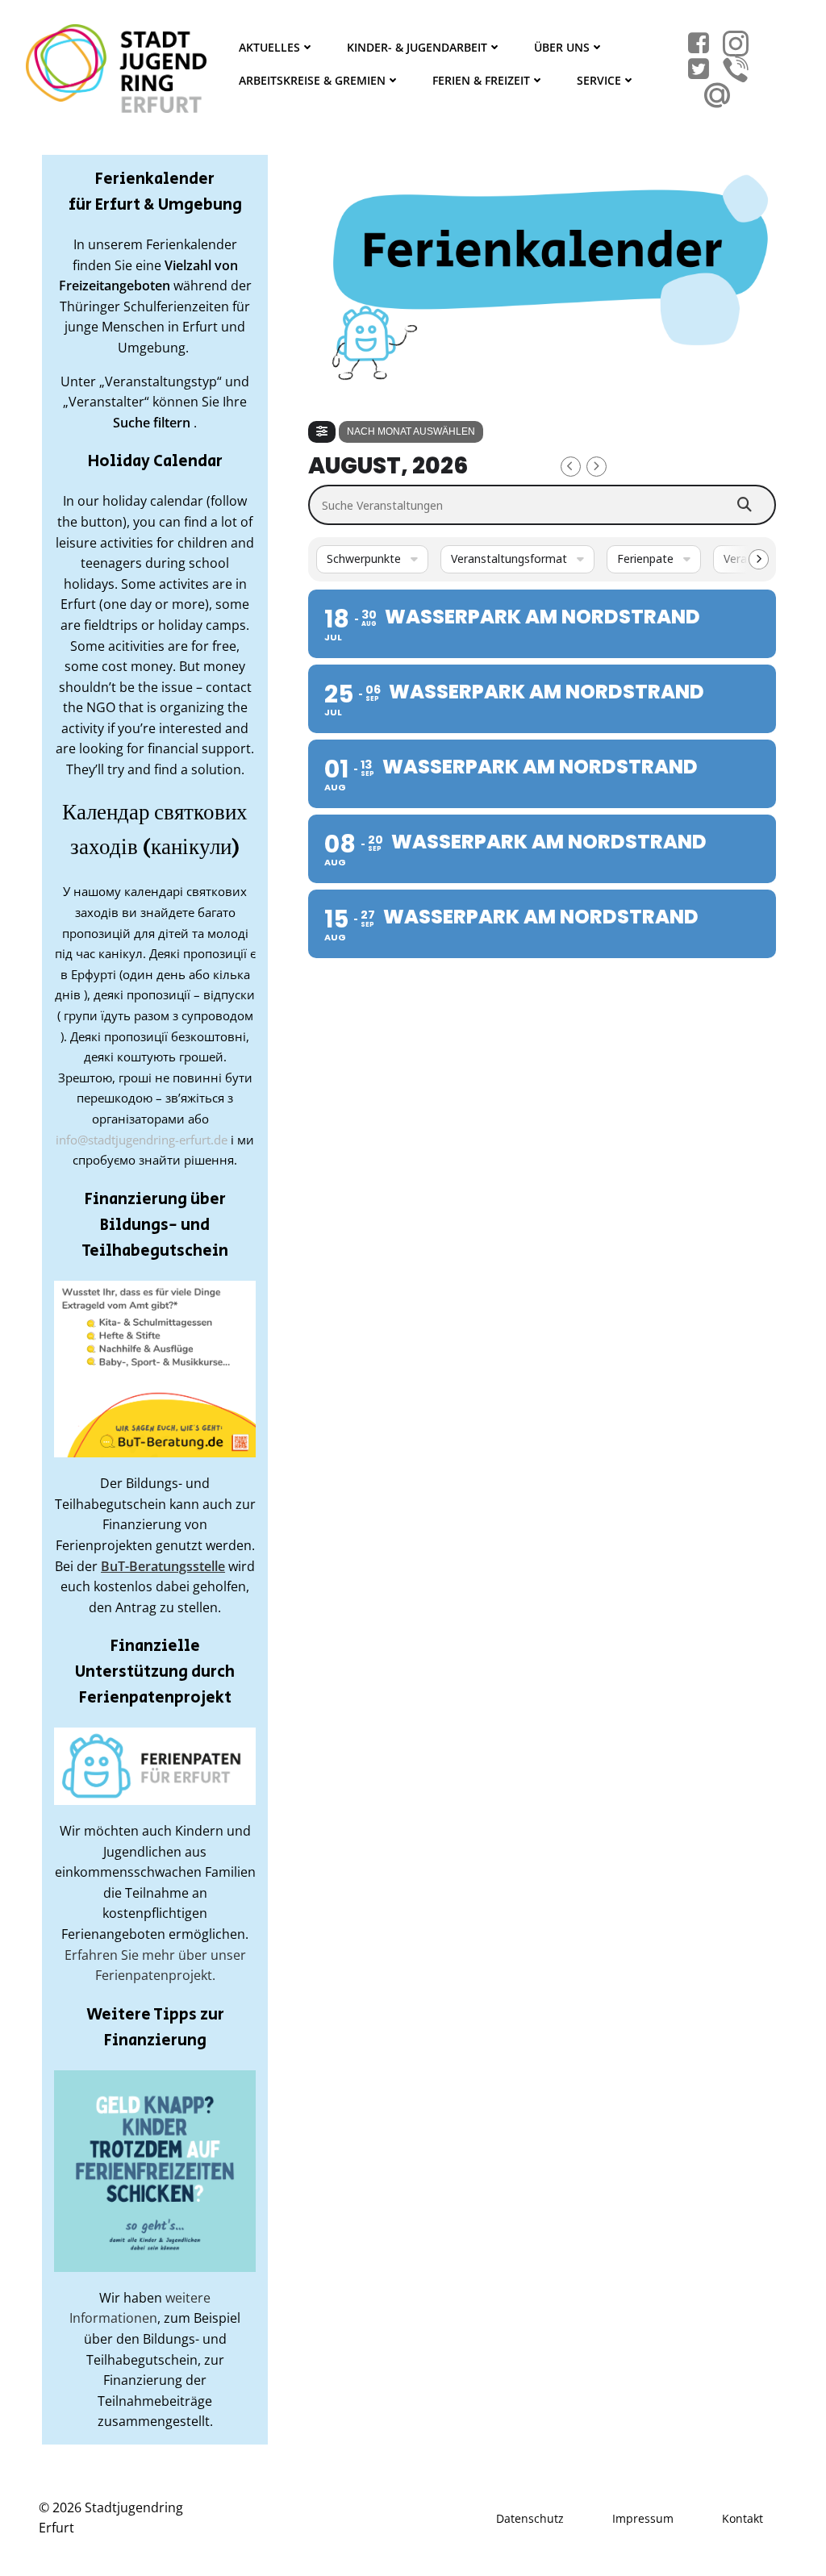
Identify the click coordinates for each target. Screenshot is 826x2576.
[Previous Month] (571, 467)
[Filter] (322, 432)
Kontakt (743, 2518)
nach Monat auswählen (411, 431)
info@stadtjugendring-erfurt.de (142, 1140)
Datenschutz (530, 2518)
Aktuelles (269, 47)
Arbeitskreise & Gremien (312, 80)
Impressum (643, 2518)
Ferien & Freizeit (481, 80)
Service (599, 80)
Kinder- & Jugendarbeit (417, 47)
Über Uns (562, 47)
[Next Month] (597, 467)
